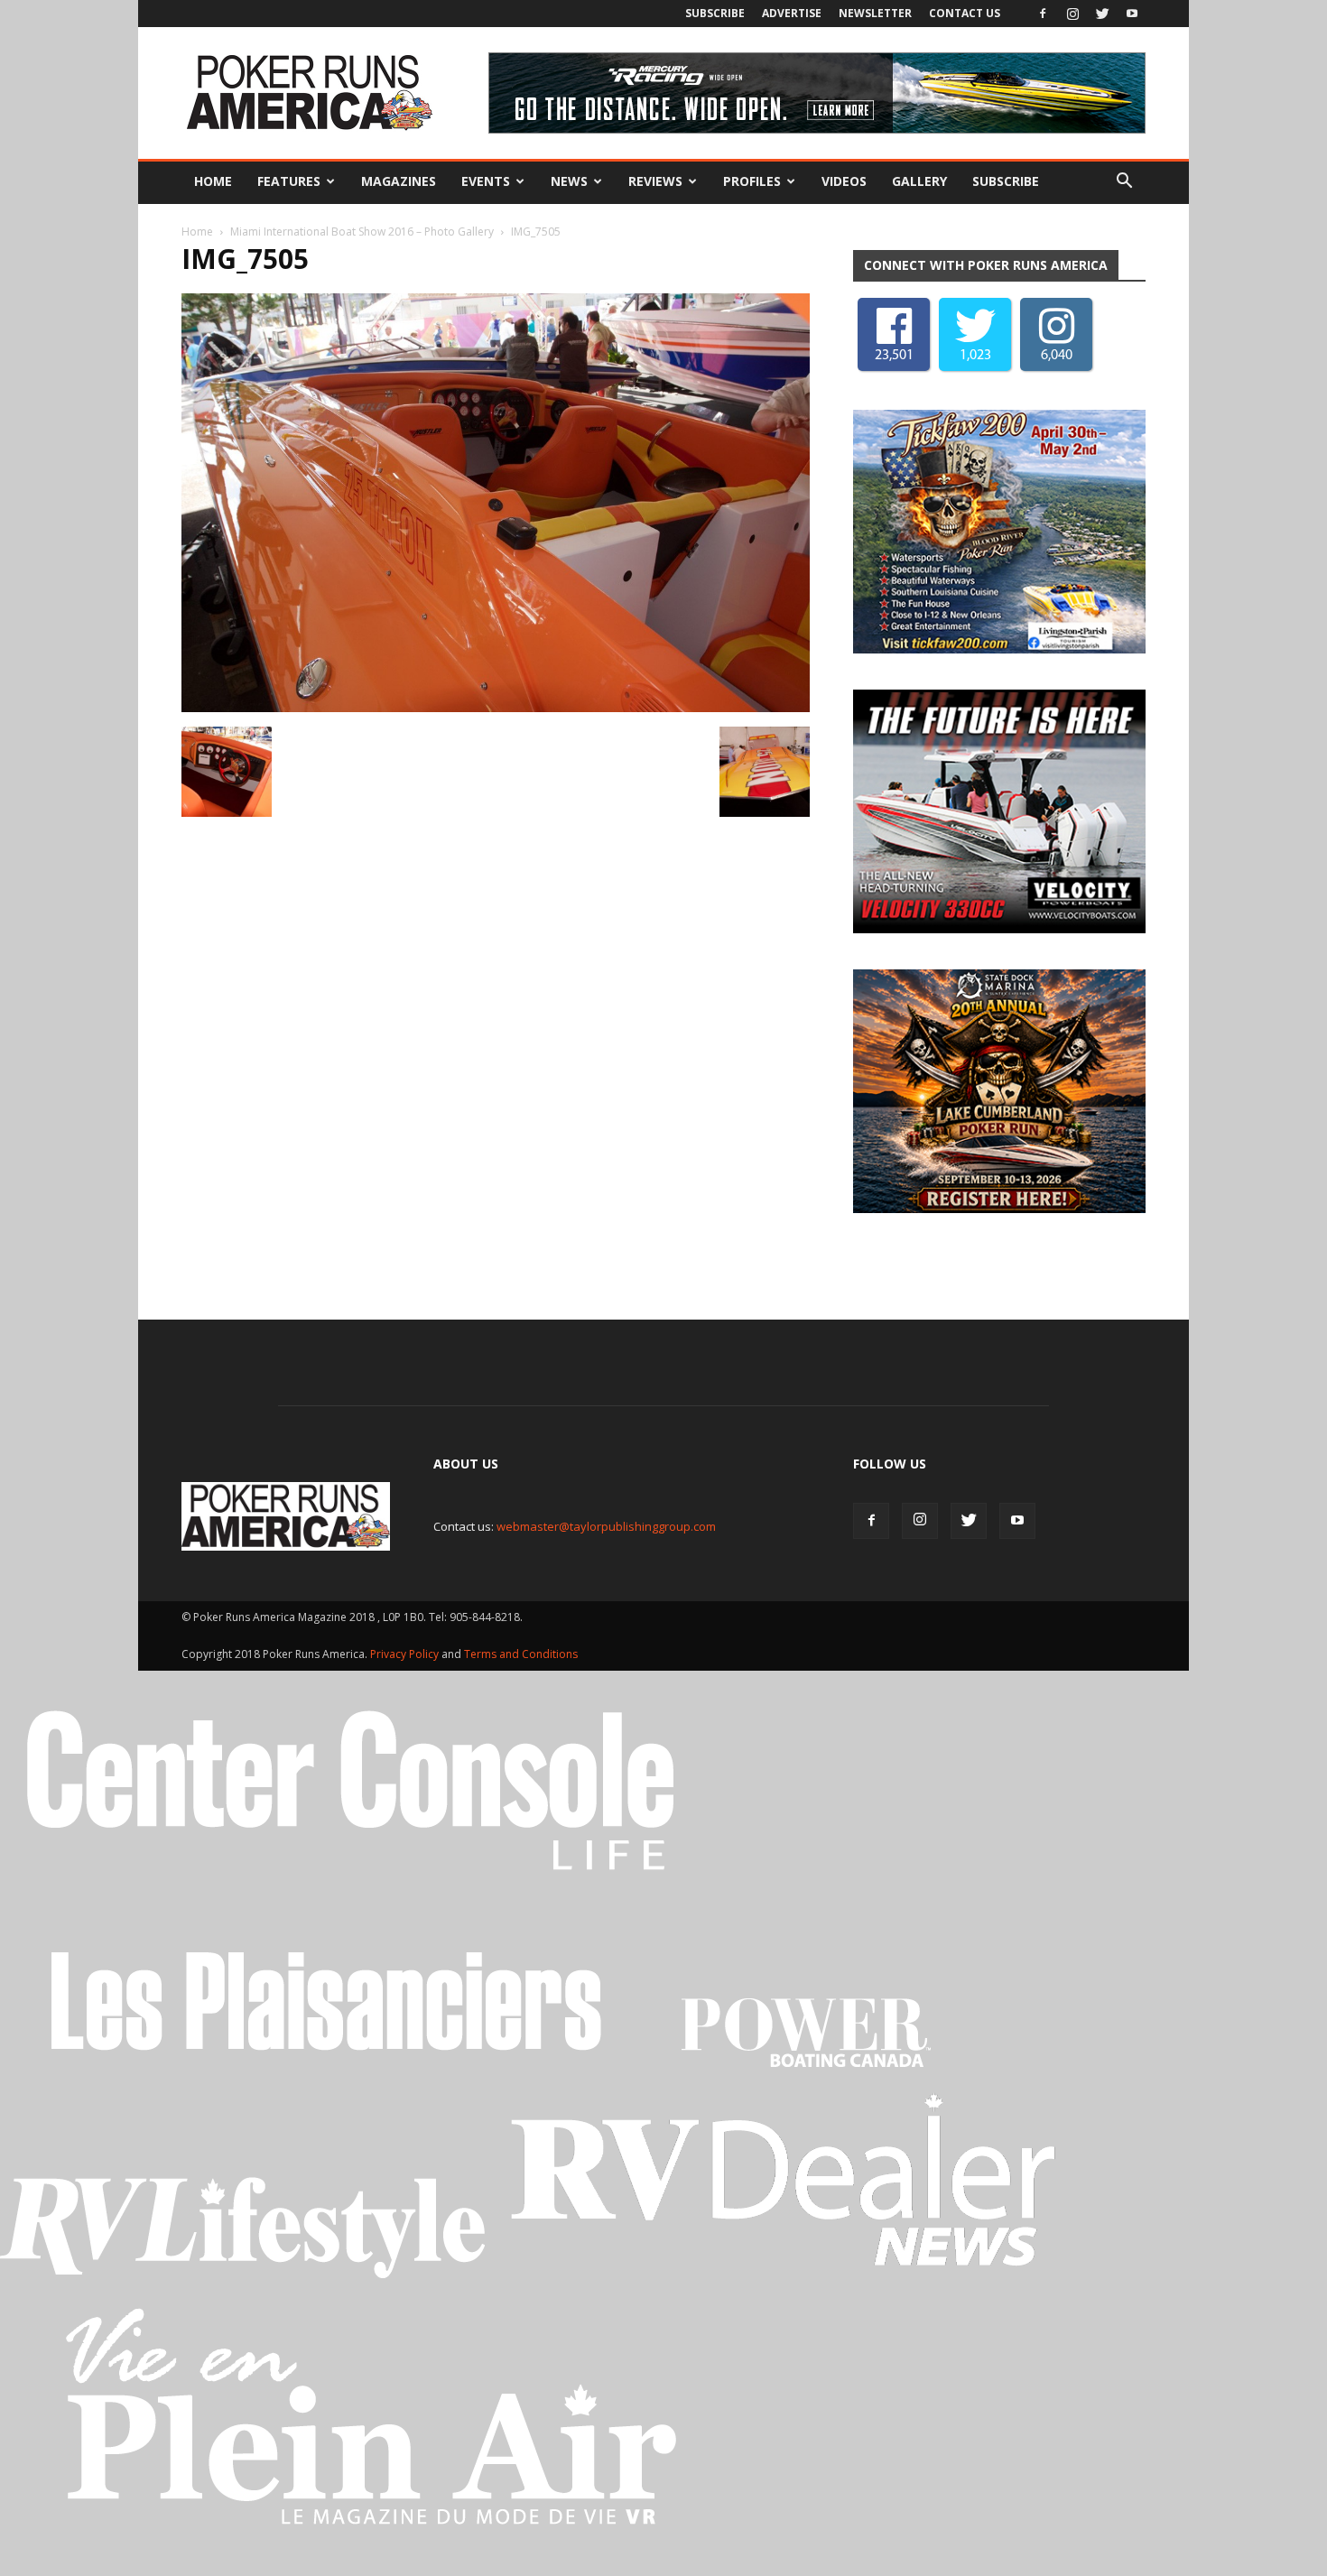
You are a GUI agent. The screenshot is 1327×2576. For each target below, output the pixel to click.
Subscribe (715, 13)
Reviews (655, 181)
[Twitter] (1102, 14)
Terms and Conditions (521, 1659)
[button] (1124, 181)
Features (289, 181)
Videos (844, 181)
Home (213, 181)
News (569, 181)
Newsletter (875, 13)
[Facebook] (1043, 14)
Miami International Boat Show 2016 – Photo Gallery (362, 232)
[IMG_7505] (496, 708)
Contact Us (965, 13)
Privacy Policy (406, 1659)
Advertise (792, 13)
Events (486, 181)
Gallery (919, 181)
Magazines (399, 181)
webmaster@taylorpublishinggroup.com (606, 1531)
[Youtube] (1132, 14)
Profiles (752, 181)
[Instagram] (1072, 14)
